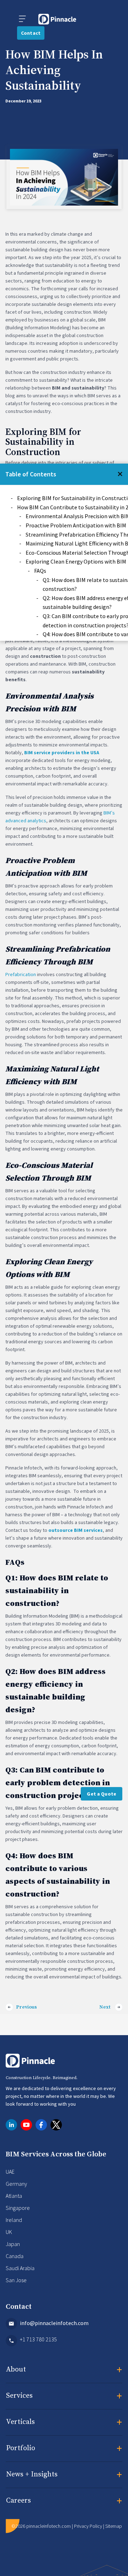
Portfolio (64, 2449)
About (64, 2370)
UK (9, 2232)
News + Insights (64, 2475)
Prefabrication (21, 975)
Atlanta (14, 2196)
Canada (15, 2256)
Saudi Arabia (20, 2268)
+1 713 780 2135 (38, 2339)
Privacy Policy (88, 2526)
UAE (10, 2172)
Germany (16, 2184)
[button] (120, 474)
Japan (13, 2244)
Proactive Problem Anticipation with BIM (76, 525)
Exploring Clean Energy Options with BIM (76, 561)
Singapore (18, 2208)
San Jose (16, 2280)
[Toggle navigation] (22, 19)
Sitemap (114, 2526)
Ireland (14, 2220)
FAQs (40, 571)
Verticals (64, 2423)
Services (64, 2396)
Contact (31, 33)
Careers (64, 2501)
